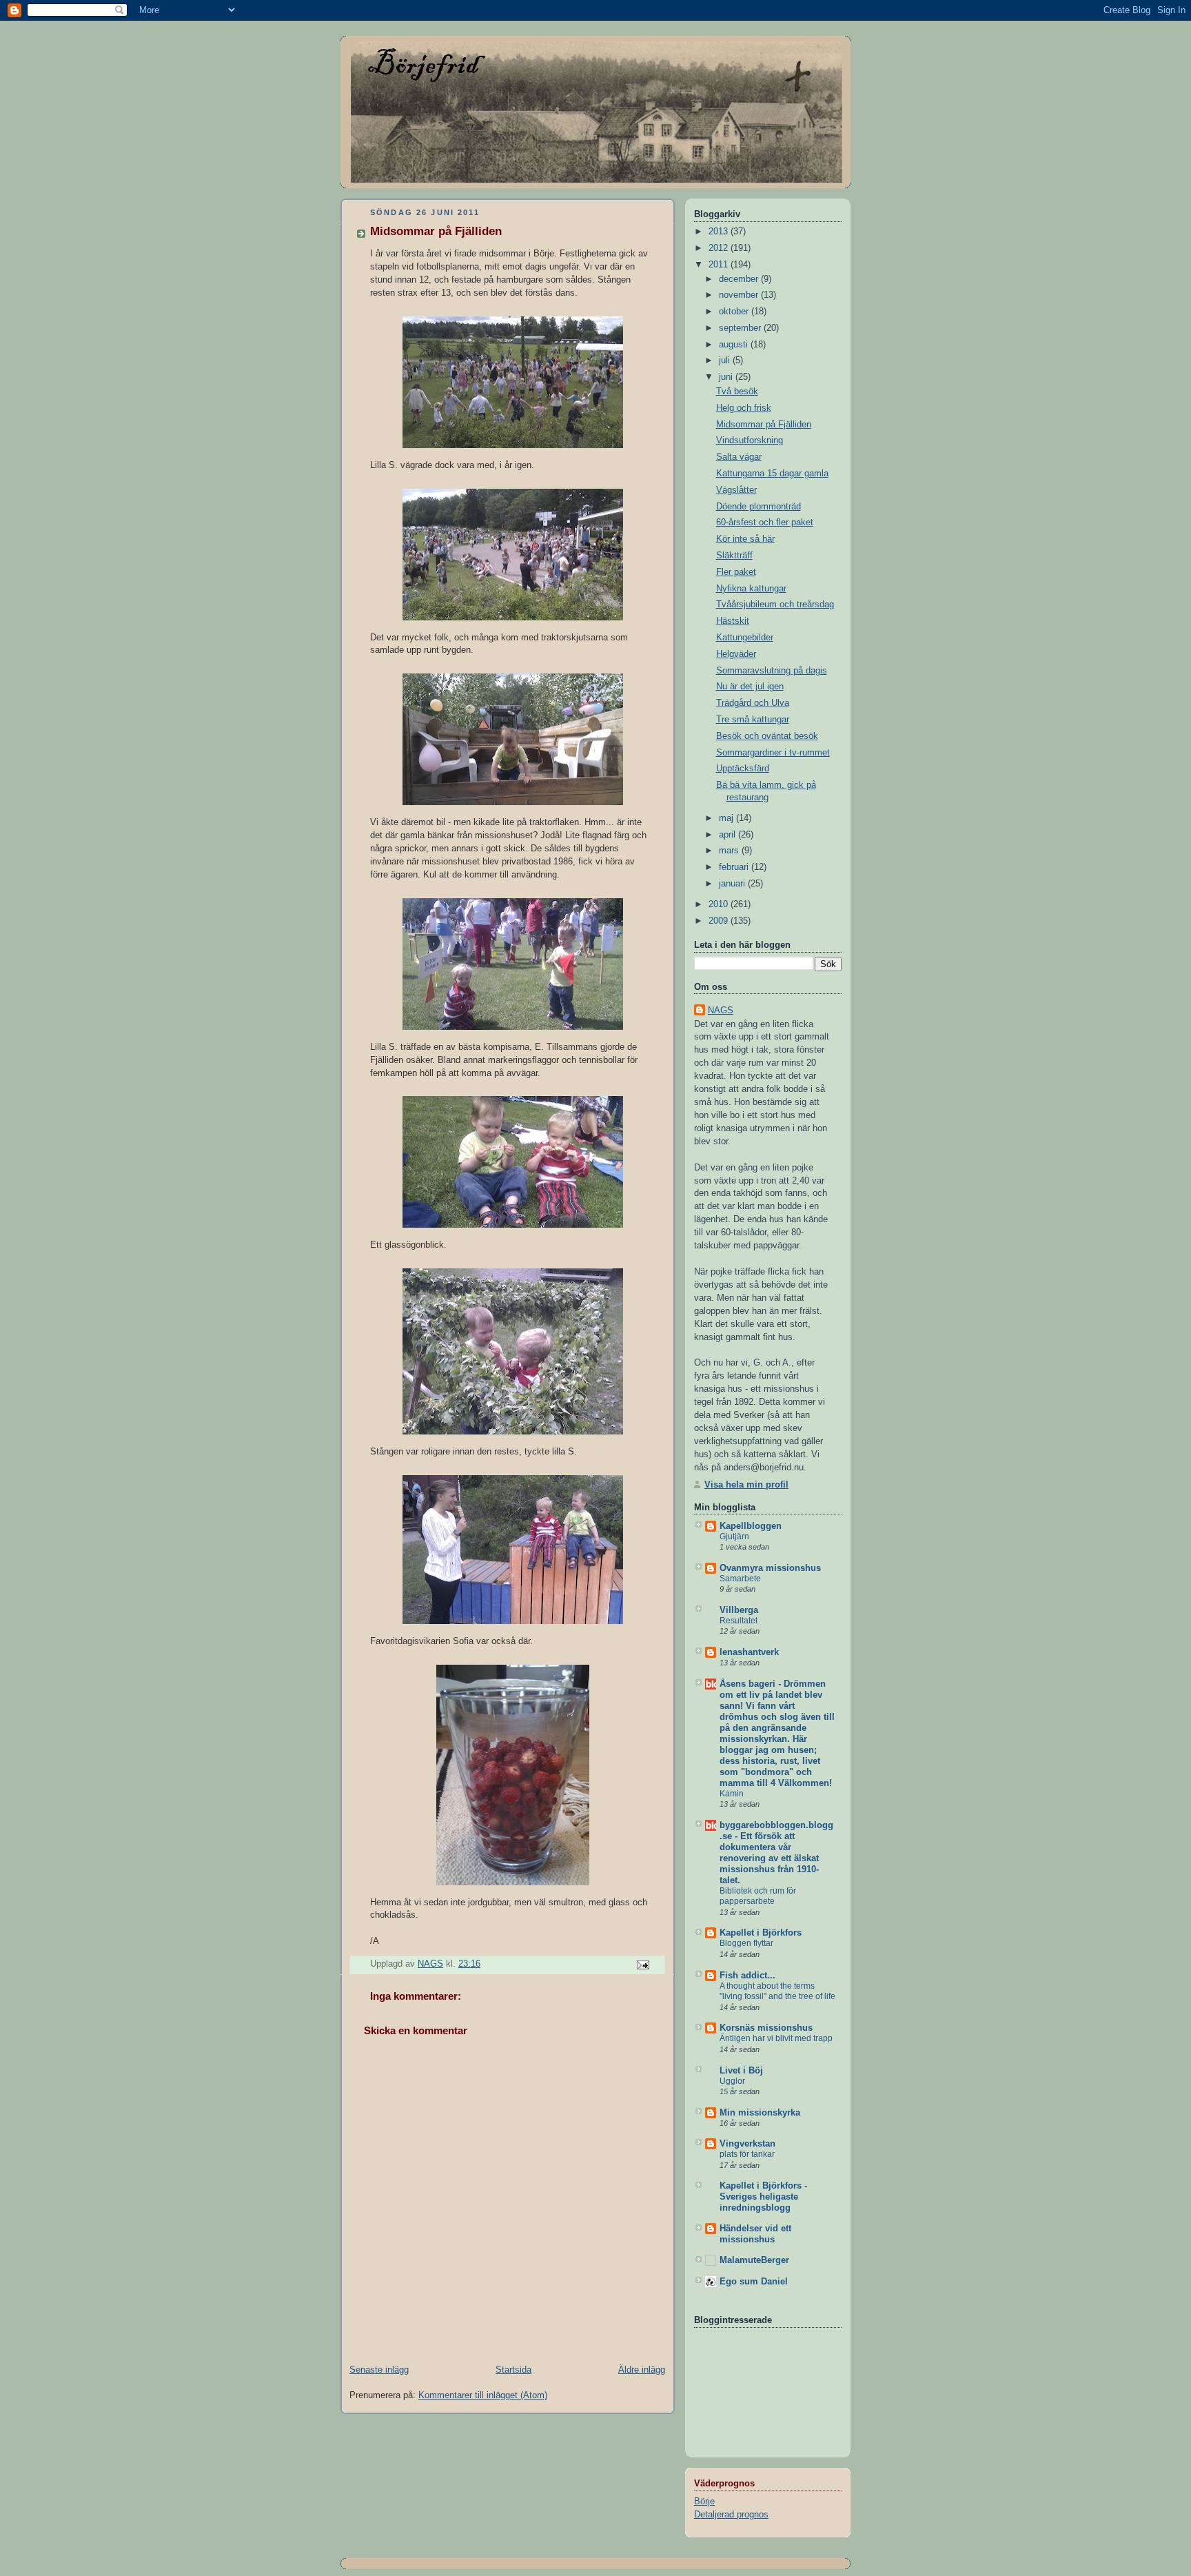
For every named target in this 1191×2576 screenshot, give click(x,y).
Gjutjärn (734, 1537)
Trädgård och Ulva (753, 703)
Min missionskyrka (760, 2113)
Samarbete (740, 1579)
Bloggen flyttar (746, 1943)
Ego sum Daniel (754, 2282)
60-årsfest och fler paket (765, 523)
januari (733, 884)
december (740, 279)
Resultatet (739, 1621)
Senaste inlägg (379, 2370)
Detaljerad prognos (731, 2515)
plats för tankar (747, 2154)
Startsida (513, 2370)
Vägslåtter (736, 490)
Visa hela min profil (746, 1485)
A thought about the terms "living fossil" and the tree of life (777, 1991)
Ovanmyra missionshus (770, 1568)
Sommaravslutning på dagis (772, 671)
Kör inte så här (745, 539)
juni (727, 377)
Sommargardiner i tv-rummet (773, 753)
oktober (735, 312)
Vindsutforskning (750, 440)
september (741, 328)
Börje (704, 2502)
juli (726, 361)
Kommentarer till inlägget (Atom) (483, 2395)
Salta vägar (739, 457)
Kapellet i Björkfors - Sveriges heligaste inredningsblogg (763, 2197)
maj (727, 818)
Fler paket (736, 572)
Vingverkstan (747, 2144)
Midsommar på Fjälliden (764, 425)
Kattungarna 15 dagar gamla (772, 474)
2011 (720, 265)
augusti (735, 345)
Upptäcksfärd (743, 769)
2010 (720, 904)
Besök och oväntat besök (767, 736)
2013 (720, 232)
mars (730, 851)
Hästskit (733, 621)
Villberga (739, 1610)
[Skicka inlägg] (642, 1965)
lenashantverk (749, 1652)
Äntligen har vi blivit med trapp (776, 2038)
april (729, 835)
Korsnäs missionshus (766, 2028)
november (740, 295)
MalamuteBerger (754, 2260)
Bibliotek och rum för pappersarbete (758, 1896)
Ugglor (732, 2081)
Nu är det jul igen (750, 687)
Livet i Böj (741, 2071)
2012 (720, 248)
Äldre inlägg (642, 2370)
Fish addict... (747, 1976)
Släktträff (734, 556)
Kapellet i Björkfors (761, 1933)
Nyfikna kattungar (751, 589)
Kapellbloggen (751, 1526)
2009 (720, 921)
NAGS (721, 1011)
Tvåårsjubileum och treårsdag (775, 605)
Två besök (737, 392)
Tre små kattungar (753, 720)
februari (735, 867)
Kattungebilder (745, 638)
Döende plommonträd (759, 507)
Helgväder (736, 654)
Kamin (732, 1794)
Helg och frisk (744, 408)
